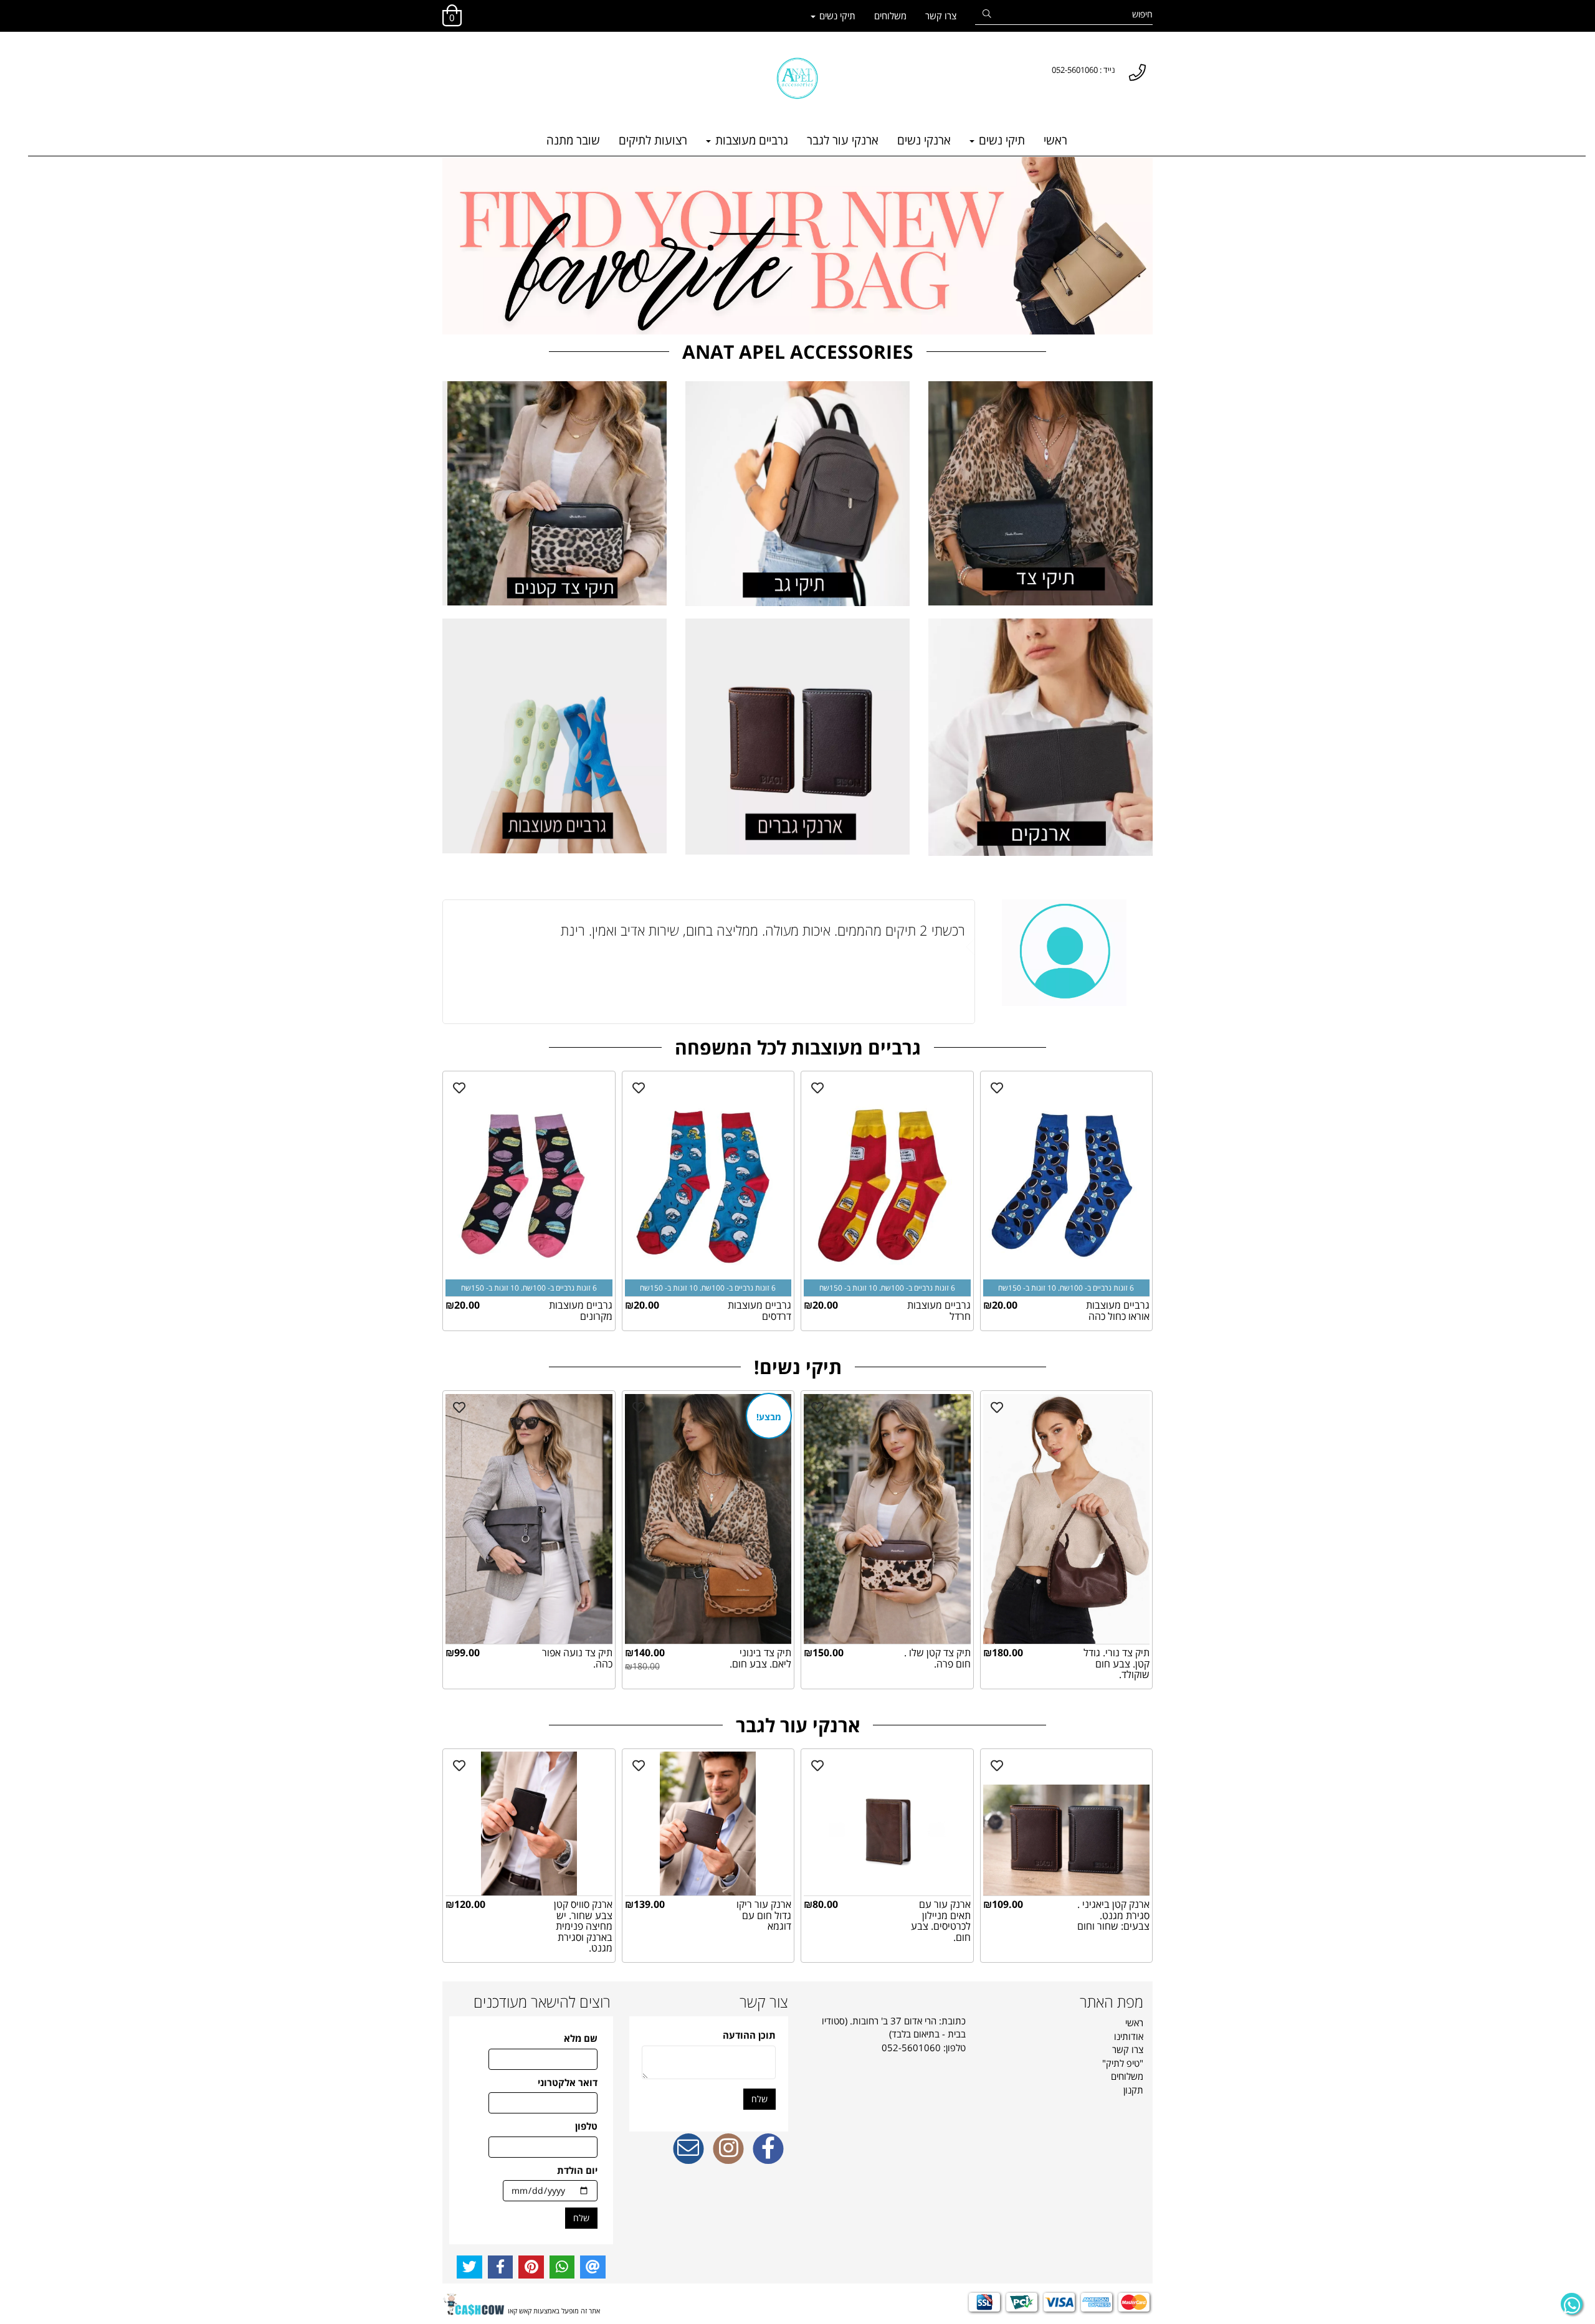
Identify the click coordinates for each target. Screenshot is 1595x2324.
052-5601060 (911, 2047)
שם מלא (581, 2038)
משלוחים (890, 16)
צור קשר (764, 2002)
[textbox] (448, 58)
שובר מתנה (573, 140)
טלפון (586, 2126)
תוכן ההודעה (749, 2035)
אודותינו (1129, 2036)
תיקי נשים (836, 16)
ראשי (1055, 140)
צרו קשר (941, 16)
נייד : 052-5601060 (1083, 70)
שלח (759, 2099)
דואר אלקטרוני (568, 2082)
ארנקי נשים (924, 140)
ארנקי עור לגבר (843, 140)
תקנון (1133, 2090)
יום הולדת (577, 2170)
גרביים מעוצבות (750, 140)
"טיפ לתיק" (1123, 2063)
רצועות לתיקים (653, 140)
